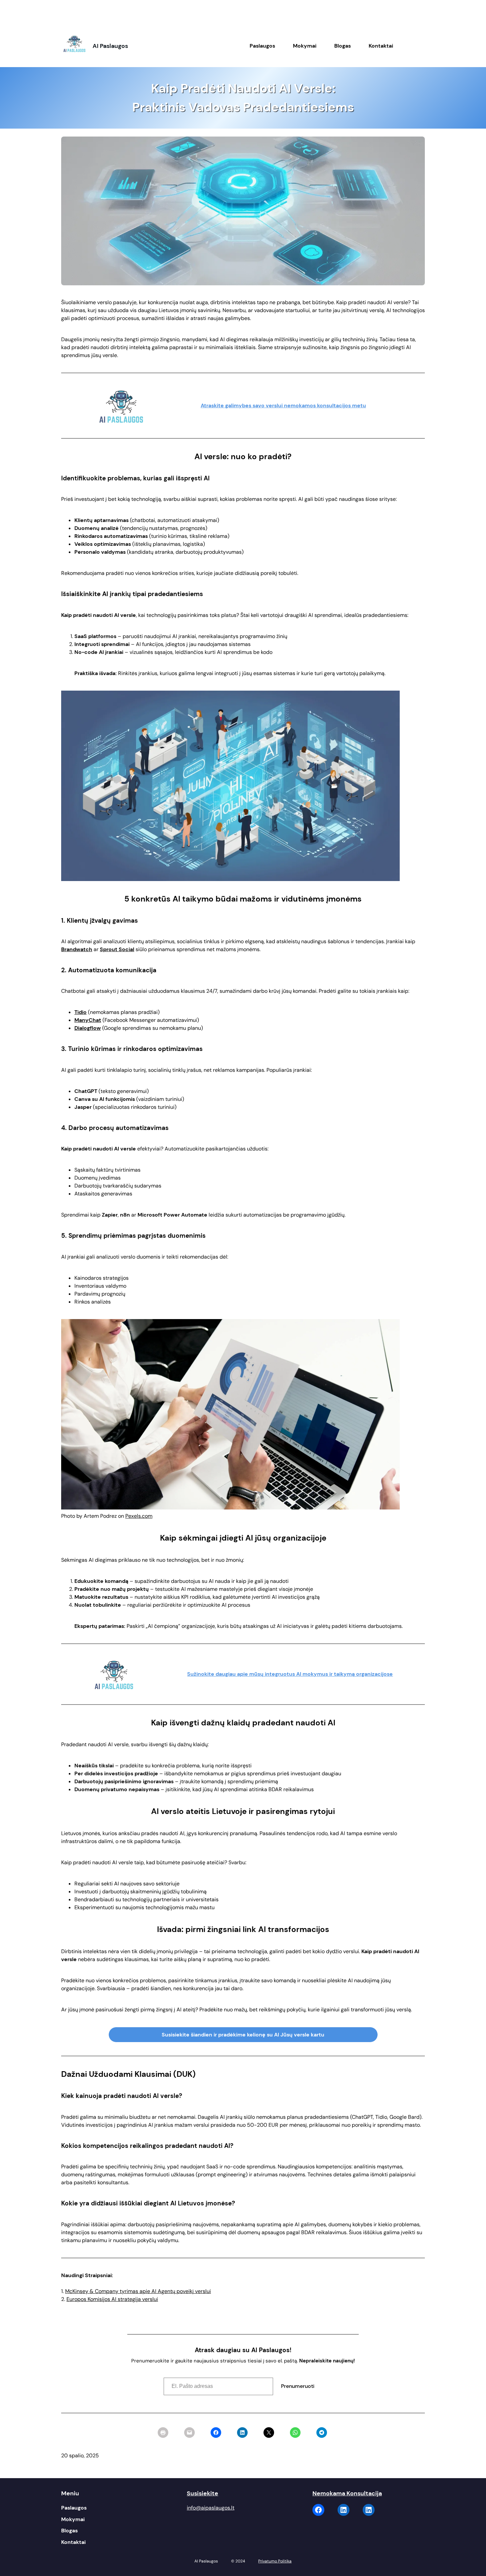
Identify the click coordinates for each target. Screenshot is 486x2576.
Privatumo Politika (275, 2561)
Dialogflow (88, 1028)
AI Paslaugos (110, 46)
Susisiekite (202, 2493)
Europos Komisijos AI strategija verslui (112, 2299)
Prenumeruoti (298, 2386)
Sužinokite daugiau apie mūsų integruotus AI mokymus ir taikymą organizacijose (290, 1674)
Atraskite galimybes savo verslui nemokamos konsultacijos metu (283, 405)
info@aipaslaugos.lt (211, 2508)
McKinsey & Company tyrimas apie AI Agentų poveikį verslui (138, 2291)
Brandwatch (77, 949)
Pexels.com (139, 1516)
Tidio (81, 1012)
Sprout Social (117, 949)
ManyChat (88, 1020)
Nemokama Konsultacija (347, 2493)
